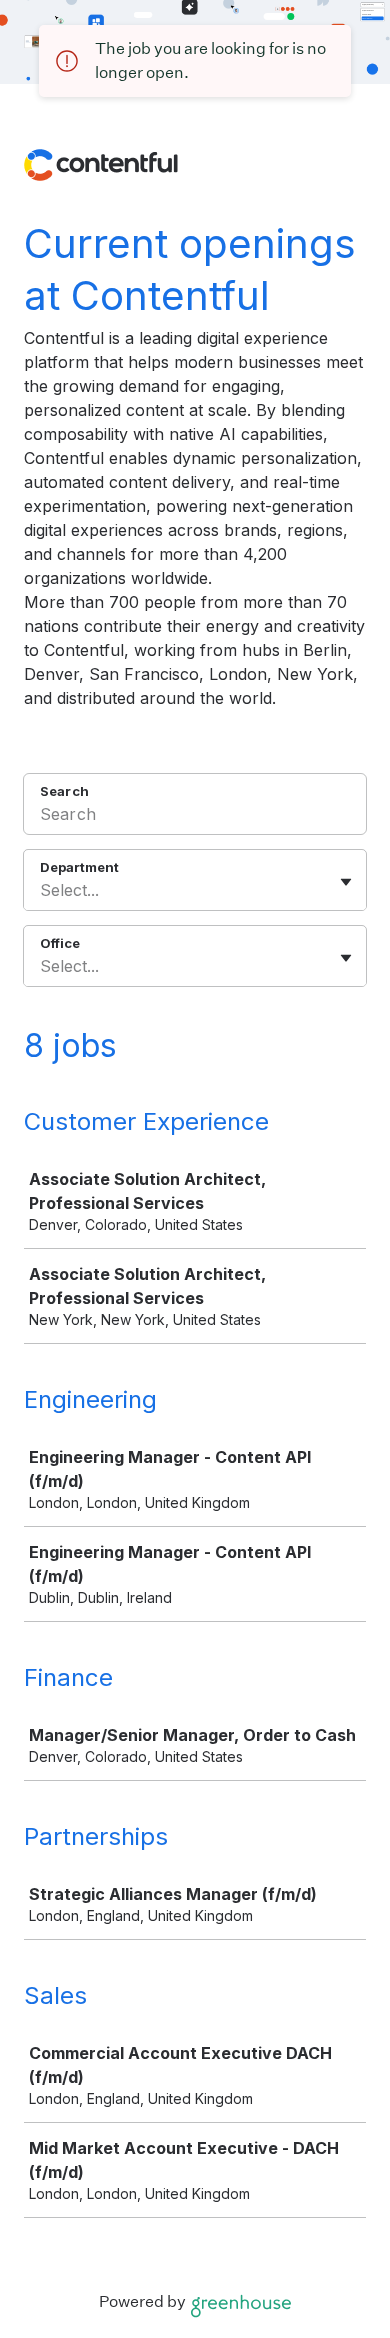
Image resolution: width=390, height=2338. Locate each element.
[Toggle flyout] (346, 882)
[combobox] (42, 890)
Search (64, 791)
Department (79, 867)
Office (60, 943)
